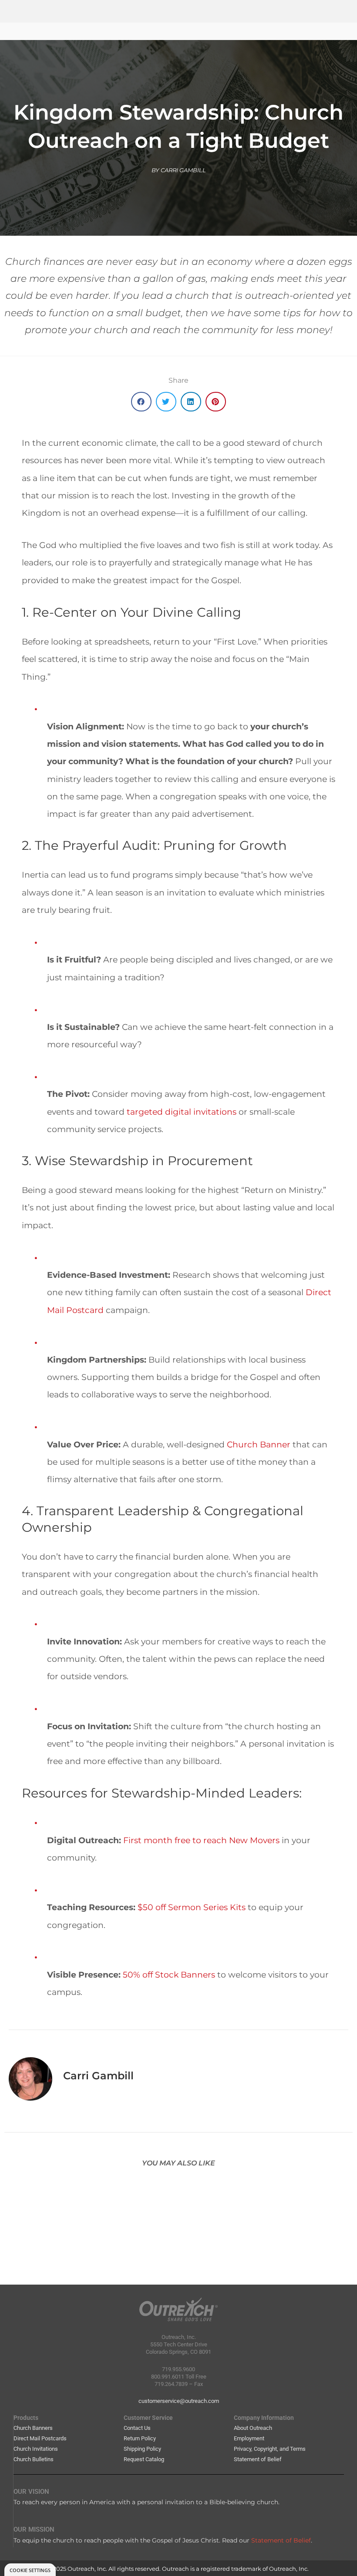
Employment (249, 2438)
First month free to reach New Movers (201, 1840)
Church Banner (259, 1444)
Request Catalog (144, 2459)
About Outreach (253, 2428)
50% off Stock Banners (169, 1975)
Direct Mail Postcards (40, 2438)
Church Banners (33, 2428)
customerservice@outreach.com (179, 2401)
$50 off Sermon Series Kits (192, 1907)
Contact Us (137, 2428)
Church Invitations (36, 2449)
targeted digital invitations (182, 1112)
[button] (141, 402)
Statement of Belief (258, 2459)
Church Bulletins (34, 2459)
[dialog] (30, 2570)
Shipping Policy (142, 2449)
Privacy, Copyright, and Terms (270, 2449)
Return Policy (140, 2438)
